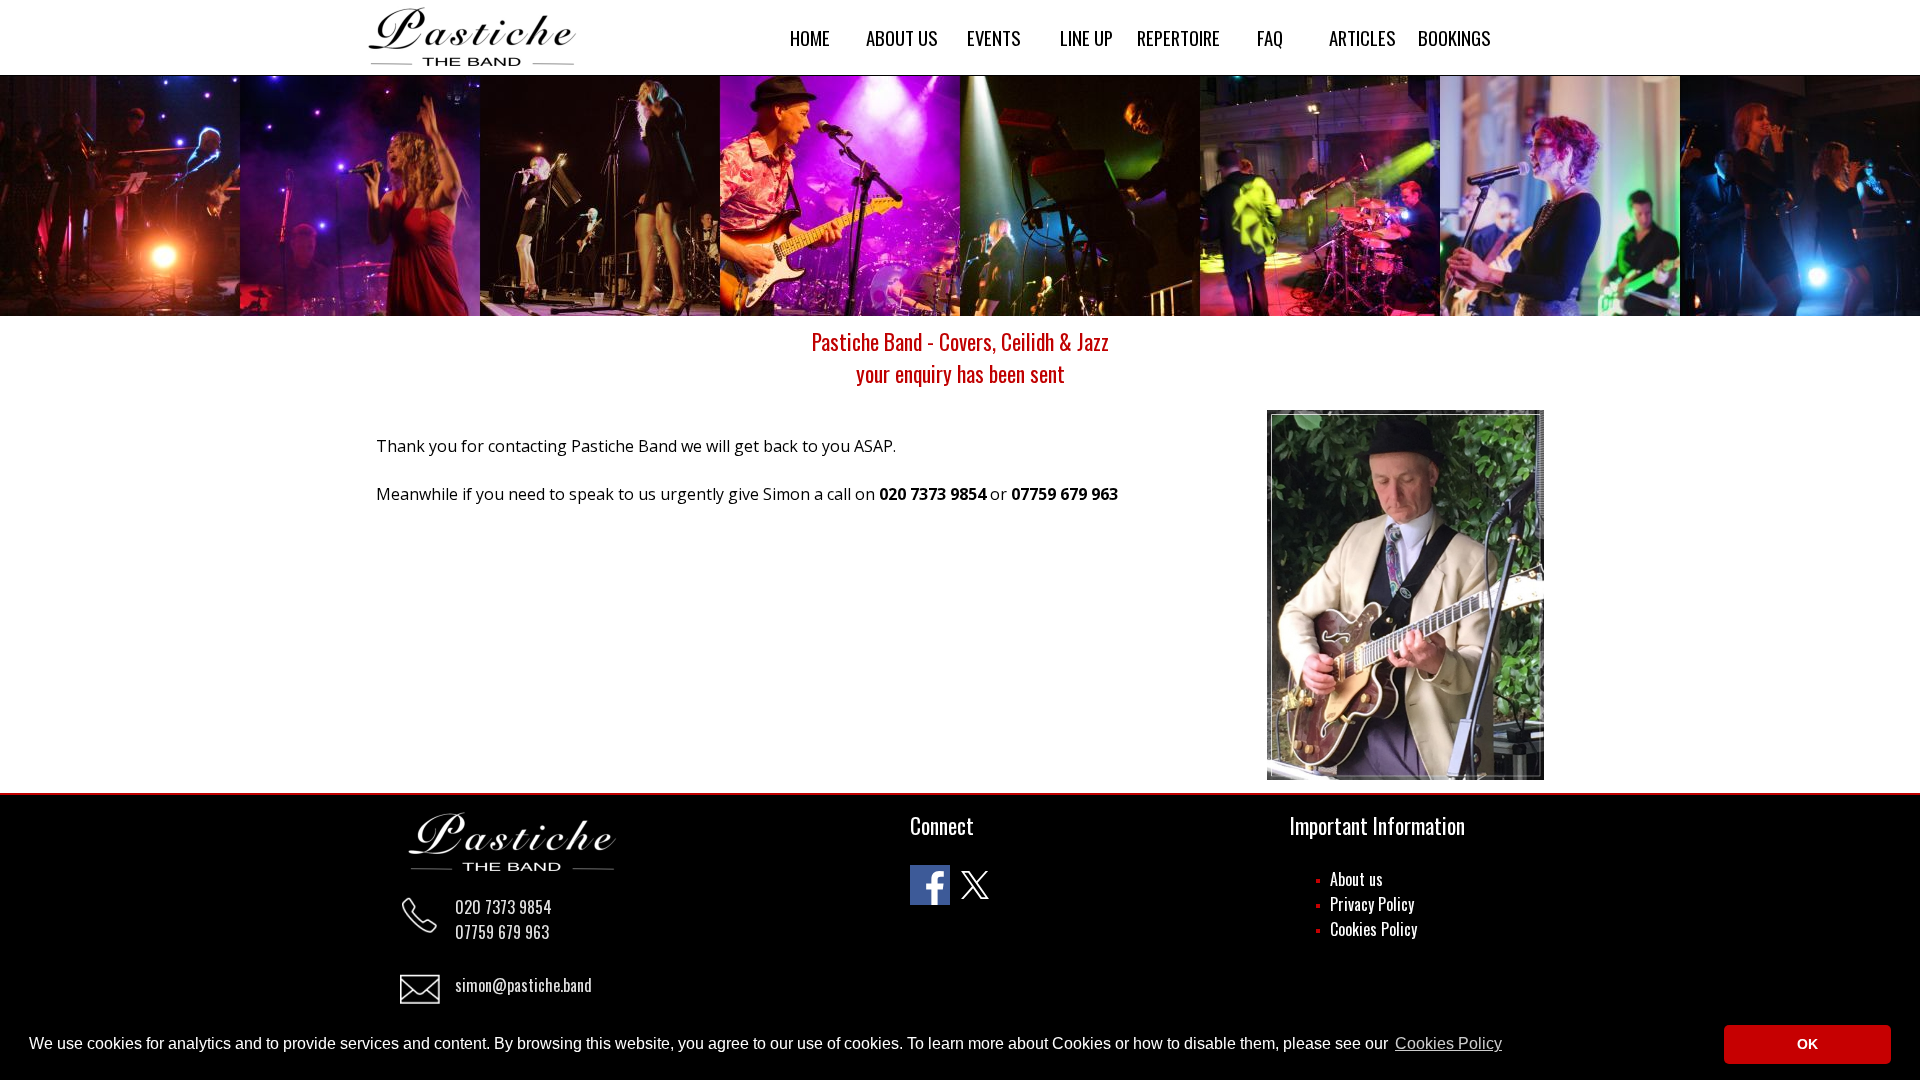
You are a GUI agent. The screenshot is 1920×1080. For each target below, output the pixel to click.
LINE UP (1086, 37)
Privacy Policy (1372, 904)
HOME (810, 37)
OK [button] (1807, 1044)
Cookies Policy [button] (1448, 1043)
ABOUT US (902, 37)
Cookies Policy (1373, 929)
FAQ (1270, 37)
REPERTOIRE (1178, 37)
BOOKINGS (1454, 37)
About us (1356, 879)
